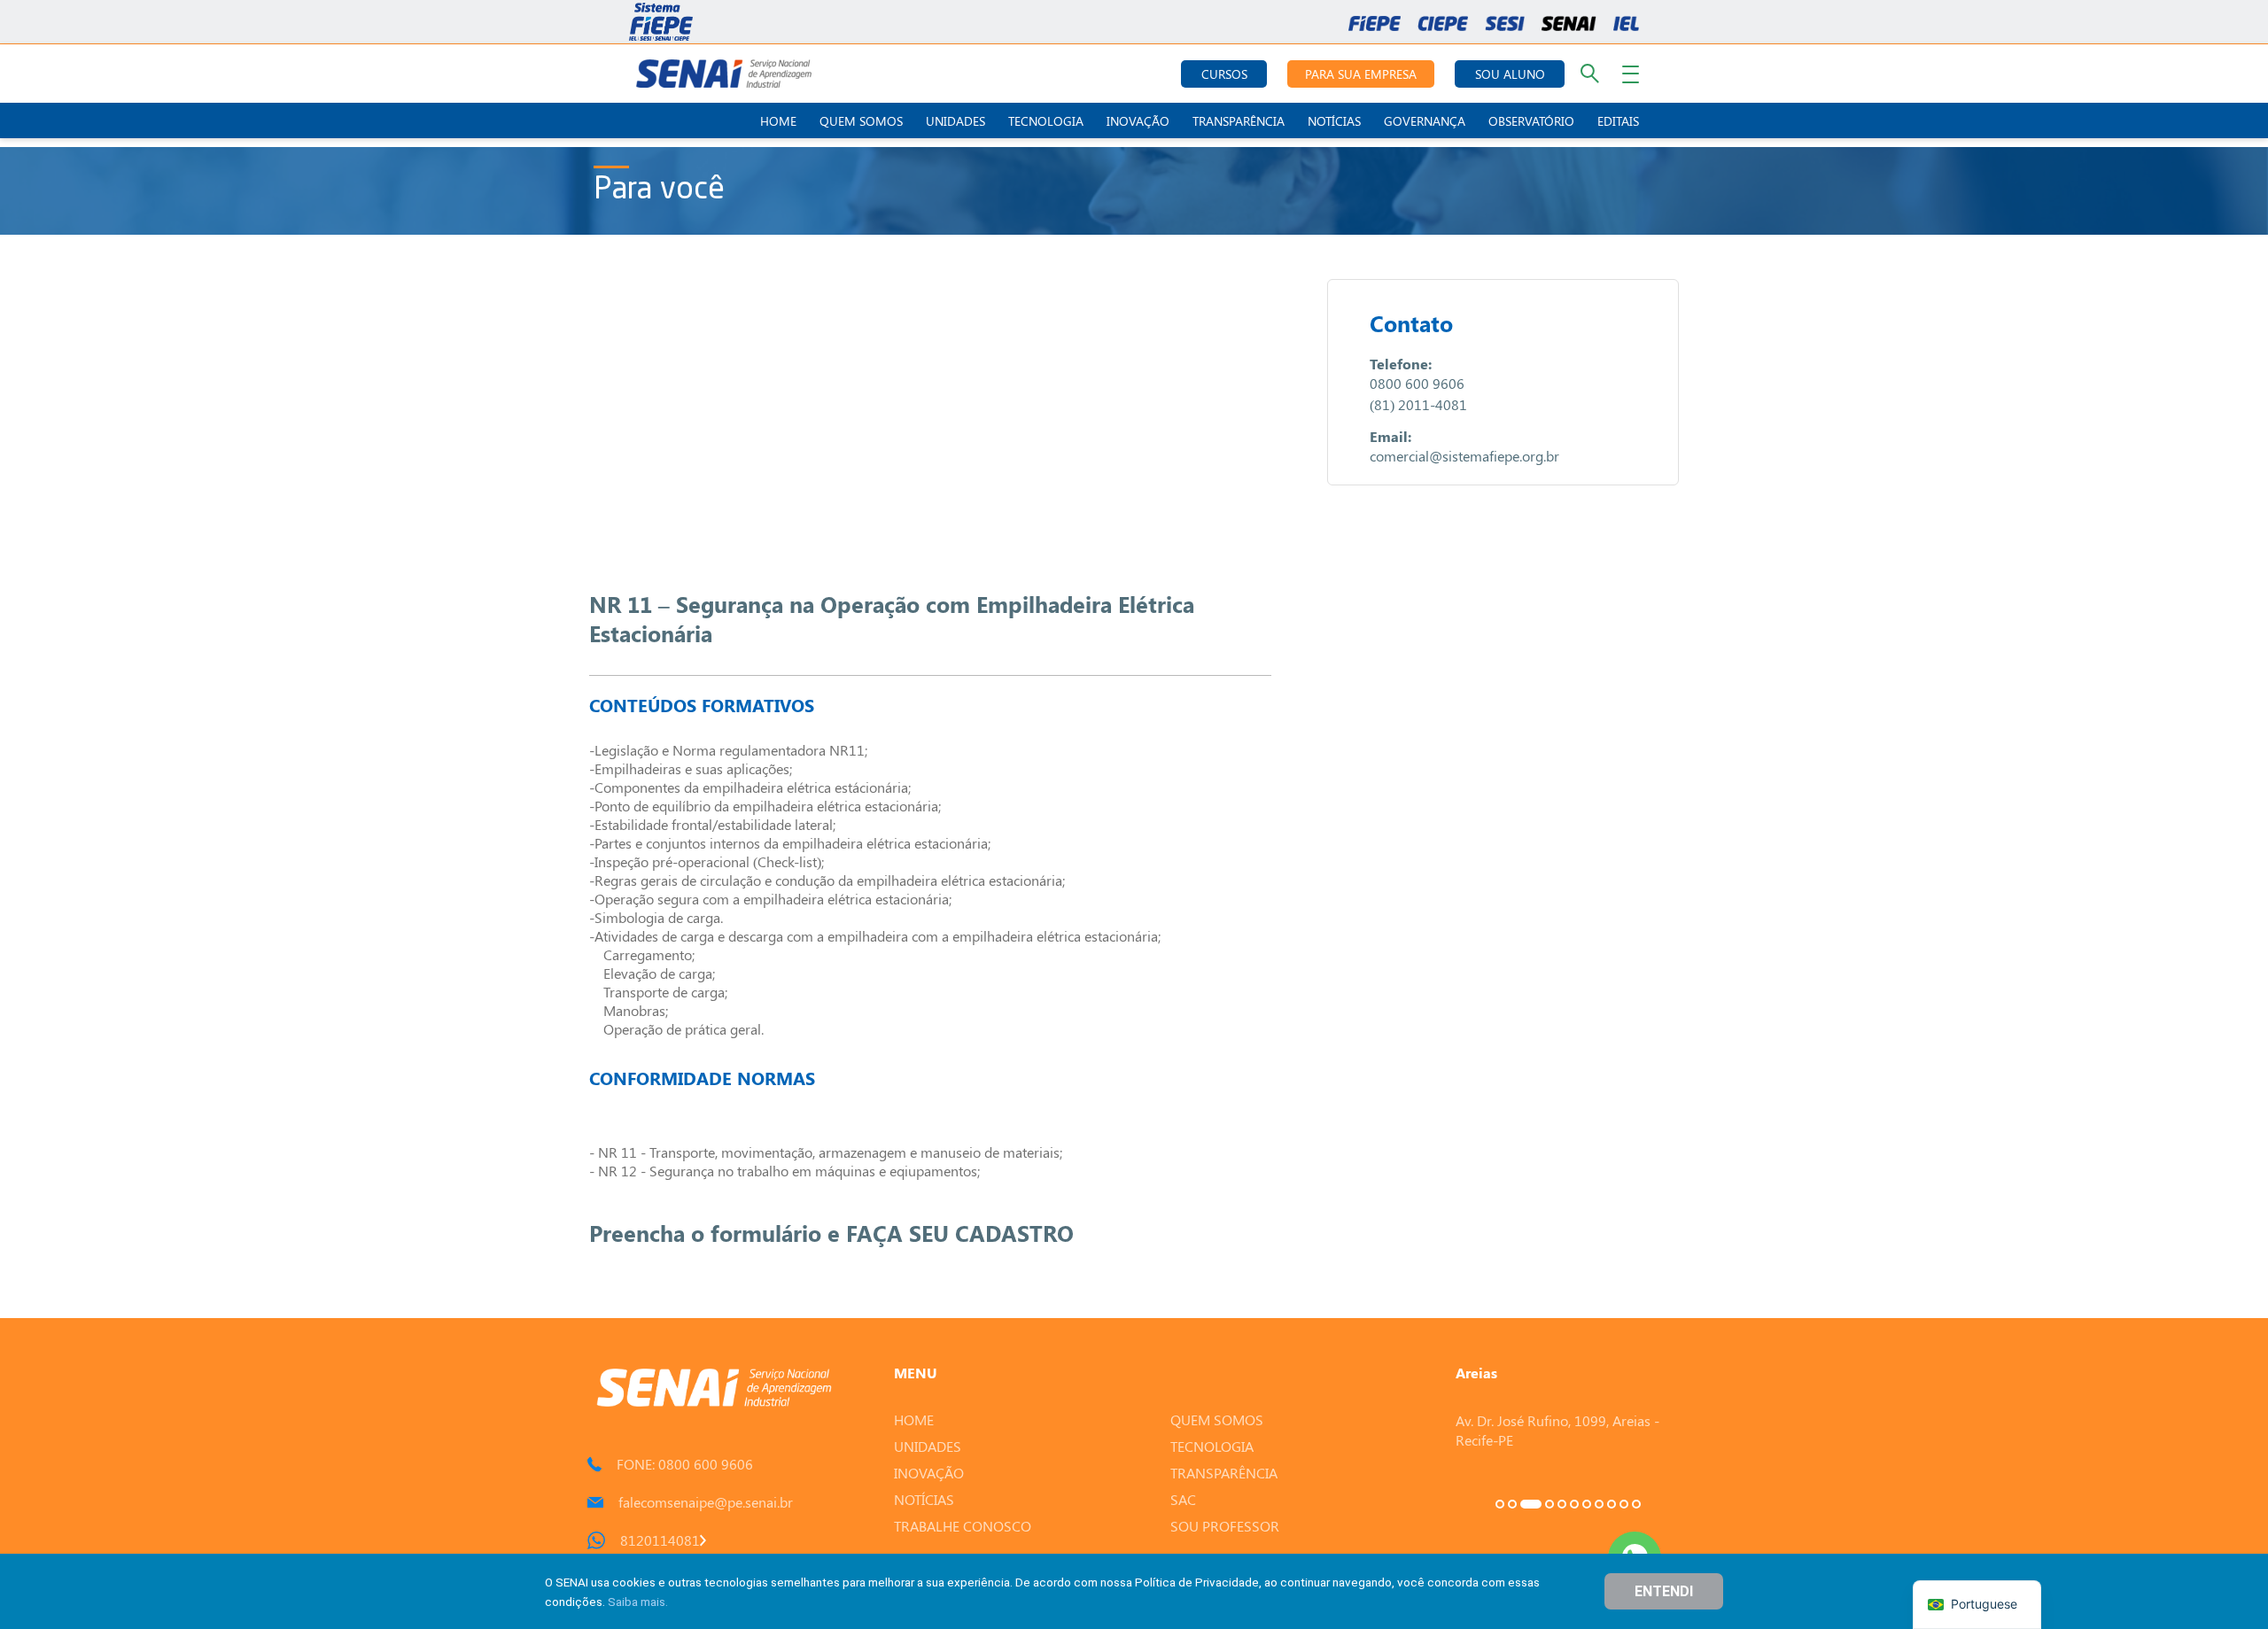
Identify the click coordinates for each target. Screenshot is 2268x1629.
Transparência (1239, 121)
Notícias (1334, 121)
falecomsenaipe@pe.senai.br (706, 1502)
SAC (1183, 1499)
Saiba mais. (638, 1602)
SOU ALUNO (1510, 74)
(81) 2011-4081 (1418, 404)
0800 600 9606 (1417, 383)
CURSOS (1224, 74)
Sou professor (1225, 1526)
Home (778, 121)
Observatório (1531, 121)
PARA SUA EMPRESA (1361, 74)
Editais (1618, 121)
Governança (1425, 121)
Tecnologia (1046, 121)
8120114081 (660, 1540)
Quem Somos (861, 121)
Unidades (955, 121)
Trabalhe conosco (963, 1526)
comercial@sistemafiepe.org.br (1464, 456)
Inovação (1138, 121)
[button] (1500, 1504)
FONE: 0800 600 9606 (685, 1464)
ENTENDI (1664, 1591)
